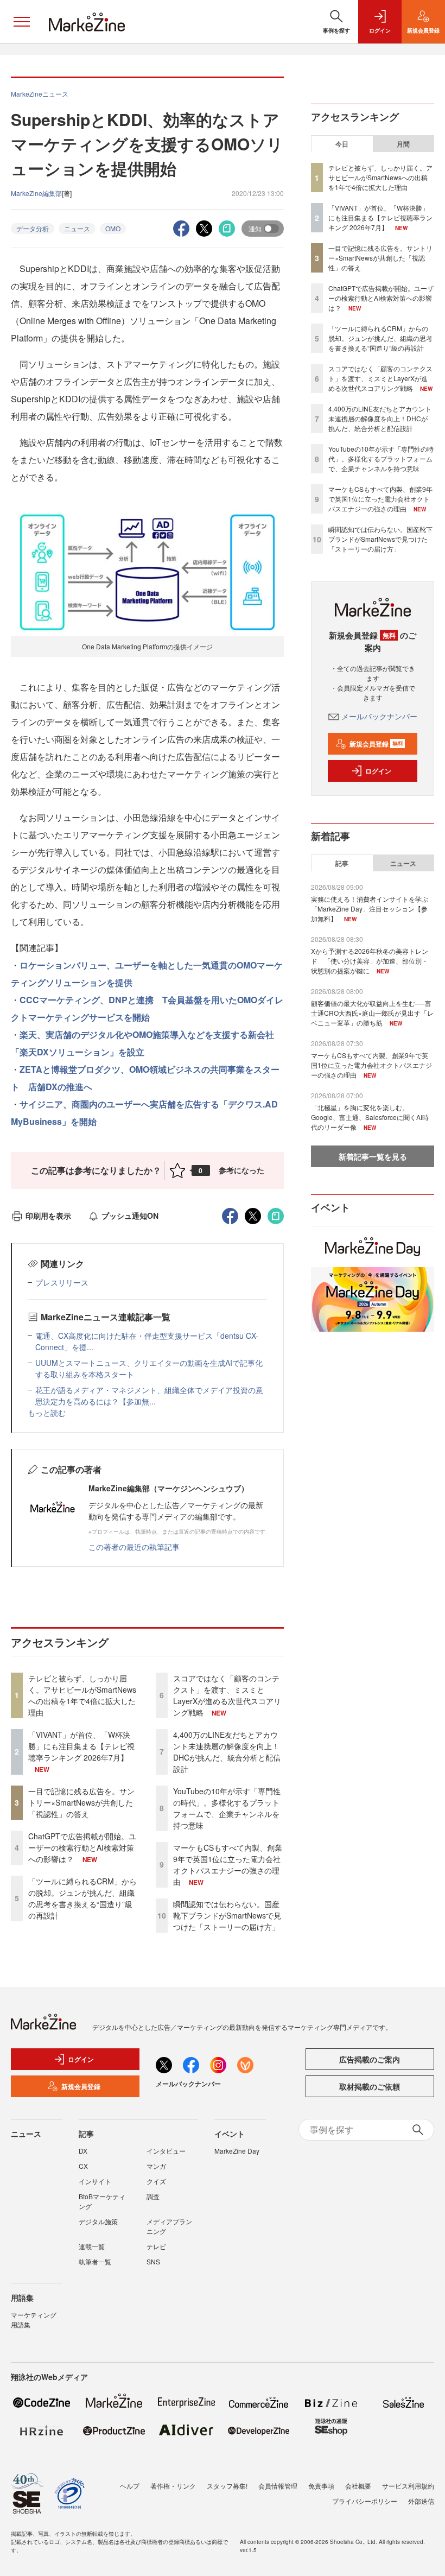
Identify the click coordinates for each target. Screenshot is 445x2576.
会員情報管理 (278, 2486)
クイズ (156, 2181)
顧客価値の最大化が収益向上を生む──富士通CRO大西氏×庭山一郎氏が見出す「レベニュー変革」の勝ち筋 (372, 1013)
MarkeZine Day (237, 2151)
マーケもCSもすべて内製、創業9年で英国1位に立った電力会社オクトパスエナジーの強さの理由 (228, 1865)
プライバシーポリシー (365, 2501)
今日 (342, 144)
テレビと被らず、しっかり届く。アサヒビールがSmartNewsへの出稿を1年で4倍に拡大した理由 (82, 1695)
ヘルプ (130, 2486)
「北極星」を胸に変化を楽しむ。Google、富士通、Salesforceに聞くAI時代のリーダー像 (370, 1117)
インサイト (95, 2181)
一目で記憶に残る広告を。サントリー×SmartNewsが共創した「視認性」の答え (81, 1802)
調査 (153, 2196)
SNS (153, 2261)
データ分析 (33, 228)
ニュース (77, 228)
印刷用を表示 (48, 1216)
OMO (113, 228)
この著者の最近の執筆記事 (134, 1547)
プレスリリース (62, 1282)
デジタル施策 (98, 2221)
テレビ (156, 2246)
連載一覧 (92, 2246)
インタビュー (166, 2151)
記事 (342, 863)
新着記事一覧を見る (373, 1156)
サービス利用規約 (408, 2486)
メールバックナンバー (379, 716)
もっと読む (47, 1413)
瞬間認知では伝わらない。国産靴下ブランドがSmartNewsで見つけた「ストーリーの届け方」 (227, 1915)
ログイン (378, 771)
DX (83, 2151)
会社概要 (358, 2486)
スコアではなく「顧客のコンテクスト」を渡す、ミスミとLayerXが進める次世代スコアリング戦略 (227, 1695)
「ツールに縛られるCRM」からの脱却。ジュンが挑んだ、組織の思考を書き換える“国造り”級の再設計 (82, 1898)
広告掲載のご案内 (370, 2059)
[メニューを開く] (22, 22)
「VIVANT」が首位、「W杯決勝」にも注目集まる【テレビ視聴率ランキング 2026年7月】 (81, 1746)
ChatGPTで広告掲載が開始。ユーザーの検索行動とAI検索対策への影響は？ (82, 1847)
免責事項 (321, 2486)
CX (83, 2166)
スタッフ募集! (227, 2486)
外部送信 (421, 2501)
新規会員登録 (376, 744)
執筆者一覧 (95, 2261)
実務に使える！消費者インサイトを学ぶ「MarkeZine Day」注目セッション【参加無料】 (370, 909)
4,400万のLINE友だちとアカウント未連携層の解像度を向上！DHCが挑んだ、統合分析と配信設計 (227, 1752)
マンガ (156, 2166)
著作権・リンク (173, 2486)
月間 (403, 144)
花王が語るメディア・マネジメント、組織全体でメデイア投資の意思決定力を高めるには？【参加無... (149, 1395)
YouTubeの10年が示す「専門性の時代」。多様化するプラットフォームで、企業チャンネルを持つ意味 (227, 1808)
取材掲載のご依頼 (370, 2086)
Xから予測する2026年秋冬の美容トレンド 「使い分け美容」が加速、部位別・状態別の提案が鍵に (370, 961)
